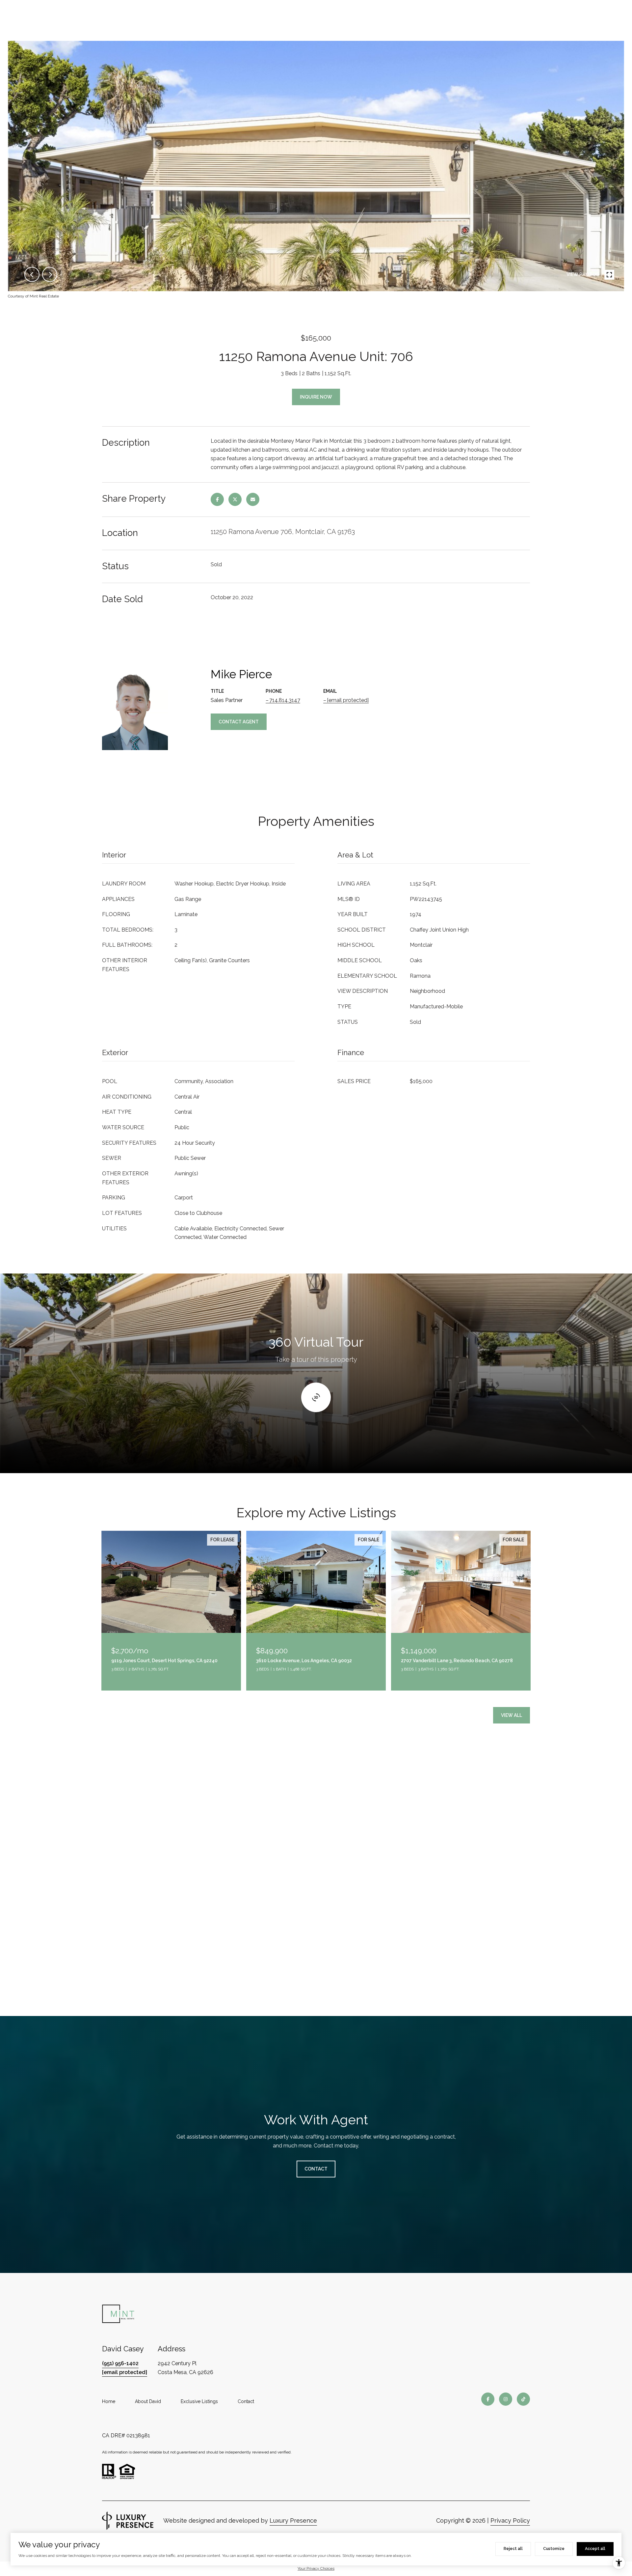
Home (109, 2401)
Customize (554, 2549)
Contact (246, 2401)
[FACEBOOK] (488, 2399)
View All (512, 1715)
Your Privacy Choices (316, 2568)
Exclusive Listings (199, 2401)
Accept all (595, 2549)
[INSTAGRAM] (506, 2399)
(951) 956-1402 (120, 2363)
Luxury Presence (293, 2520)
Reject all (513, 2549)
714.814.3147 (285, 700)
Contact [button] (316, 2169)
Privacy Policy (510, 2520)
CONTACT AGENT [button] (239, 722)
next (50, 274)
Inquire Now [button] (316, 397)
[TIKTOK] (523, 2399)
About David (148, 2401)
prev (32, 274)
